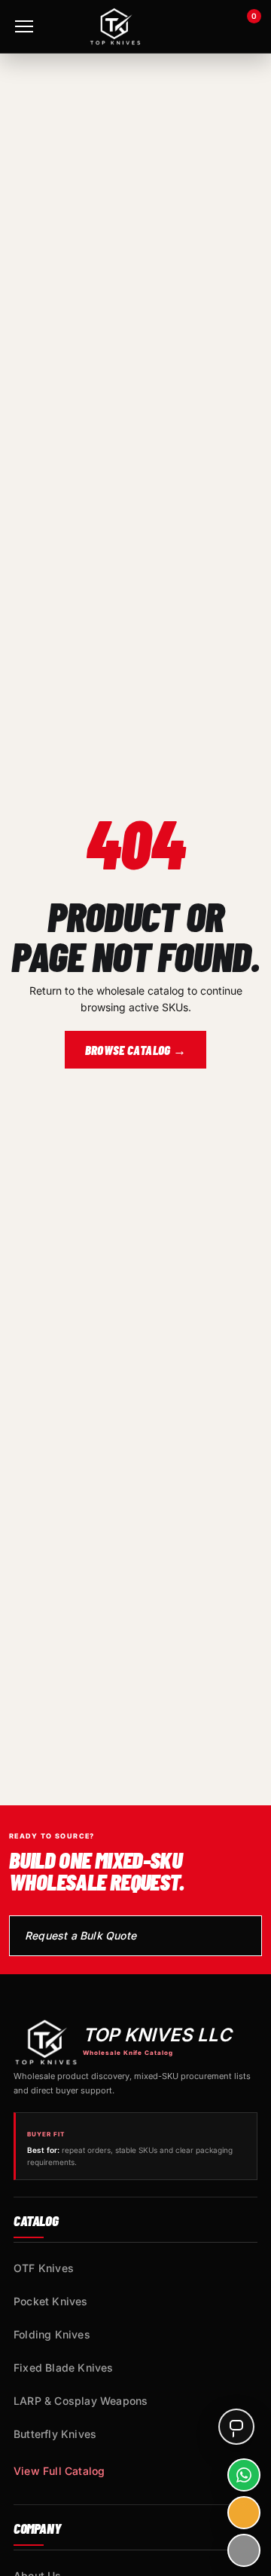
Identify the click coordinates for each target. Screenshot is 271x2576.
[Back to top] (244, 2550)
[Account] (204, 26)
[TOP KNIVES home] (115, 26)
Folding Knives (52, 2334)
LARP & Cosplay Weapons (81, 2401)
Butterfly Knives (55, 2434)
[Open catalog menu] (24, 26)
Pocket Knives (51, 2301)
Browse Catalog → (135, 1050)
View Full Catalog (59, 2471)
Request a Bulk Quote (81, 1935)
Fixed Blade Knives (64, 2367)
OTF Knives (44, 2268)
